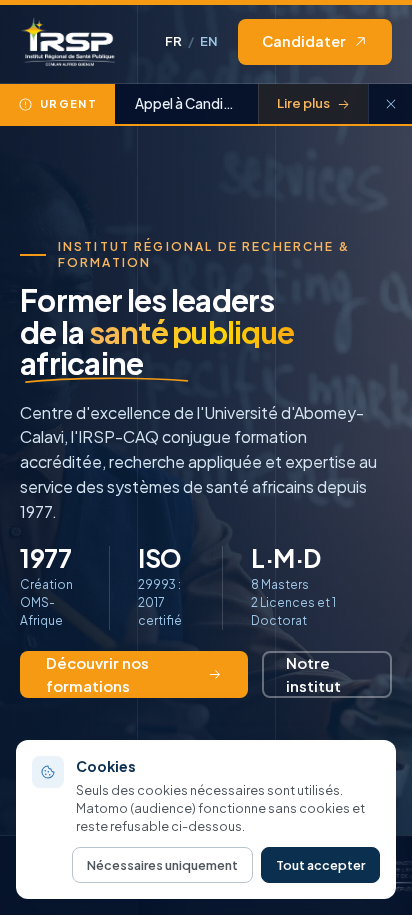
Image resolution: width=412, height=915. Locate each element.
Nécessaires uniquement (162, 865)
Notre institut (313, 674)
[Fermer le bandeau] (390, 104)
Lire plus (303, 103)
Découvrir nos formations (97, 674)
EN (209, 41)
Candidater (303, 41)
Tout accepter (320, 865)
